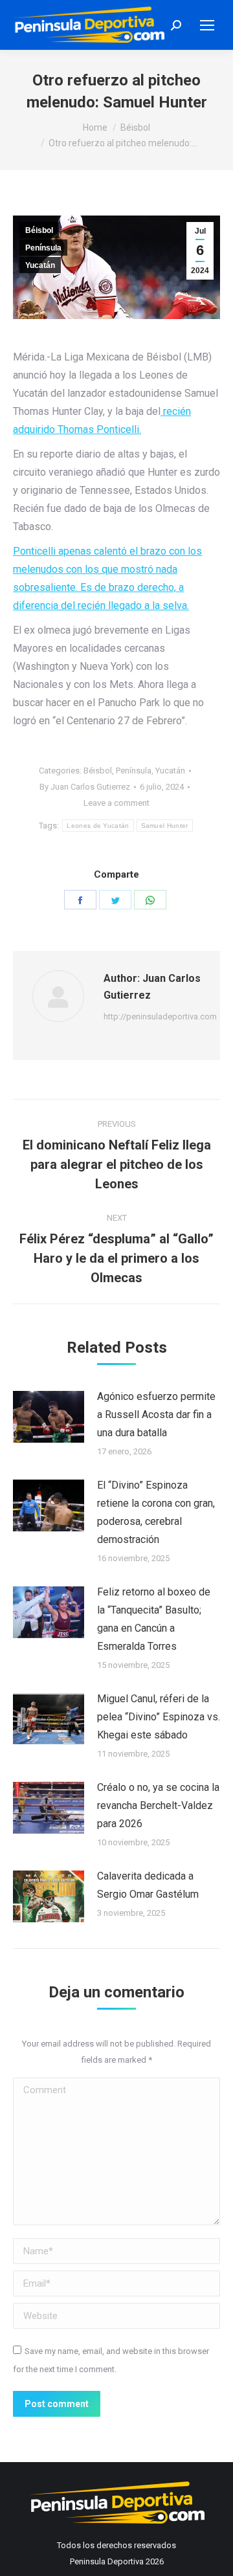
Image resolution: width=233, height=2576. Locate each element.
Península (43, 248)
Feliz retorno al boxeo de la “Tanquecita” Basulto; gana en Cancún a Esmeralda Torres (154, 1619)
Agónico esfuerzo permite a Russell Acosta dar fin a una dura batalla (156, 1415)
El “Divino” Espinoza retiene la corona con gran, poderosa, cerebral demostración (156, 1512)
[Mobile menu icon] (207, 25)
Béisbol (39, 230)
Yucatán (40, 265)
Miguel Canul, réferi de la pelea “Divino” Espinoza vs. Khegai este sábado (159, 1717)
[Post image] (49, 1417)
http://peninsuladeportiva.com (160, 1016)
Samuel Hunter (165, 826)
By (85, 787)
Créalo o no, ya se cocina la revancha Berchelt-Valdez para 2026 (158, 1805)
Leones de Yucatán (98, 826)
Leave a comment (116, 803)
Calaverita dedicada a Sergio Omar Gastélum (148, 1885)
